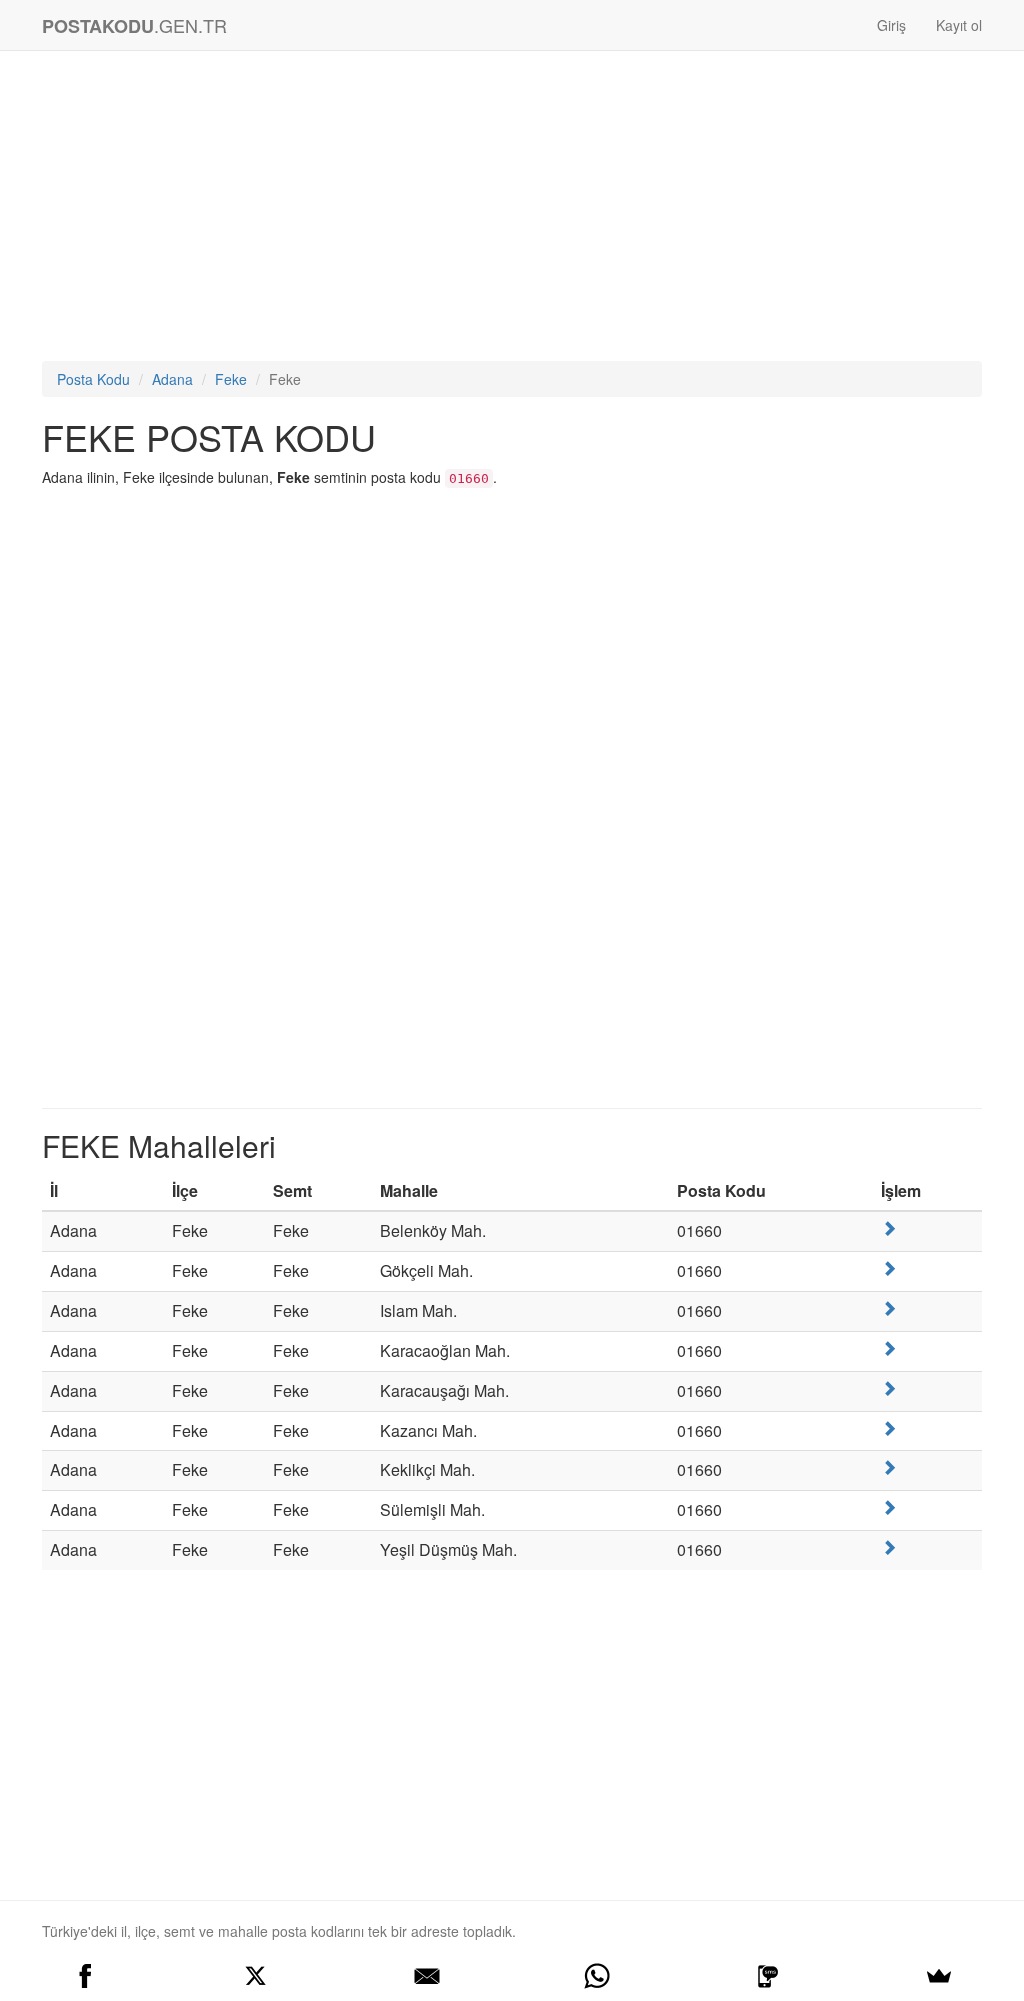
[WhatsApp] (597, 1976)
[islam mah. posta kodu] (889, 1308)
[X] (256, 1976)
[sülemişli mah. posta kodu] (889, 1507)
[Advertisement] (512, 211)
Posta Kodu (93, 379)
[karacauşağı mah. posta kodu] (889, 1388)
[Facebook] (85, 1976)
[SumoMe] (938, 1976)
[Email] (426, 1976)
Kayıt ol (959, 25)
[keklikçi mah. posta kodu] (889, 1467)
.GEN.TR (134, 25)
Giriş (891, 25)
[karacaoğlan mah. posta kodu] (889, 1348)
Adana (172, 379)
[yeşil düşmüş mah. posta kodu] (889, 1547)
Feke (231, 379)
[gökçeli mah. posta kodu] (889, 1268)
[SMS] (768, 1976)
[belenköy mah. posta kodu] (889, 1228)
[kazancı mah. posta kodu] (889, 1428)
